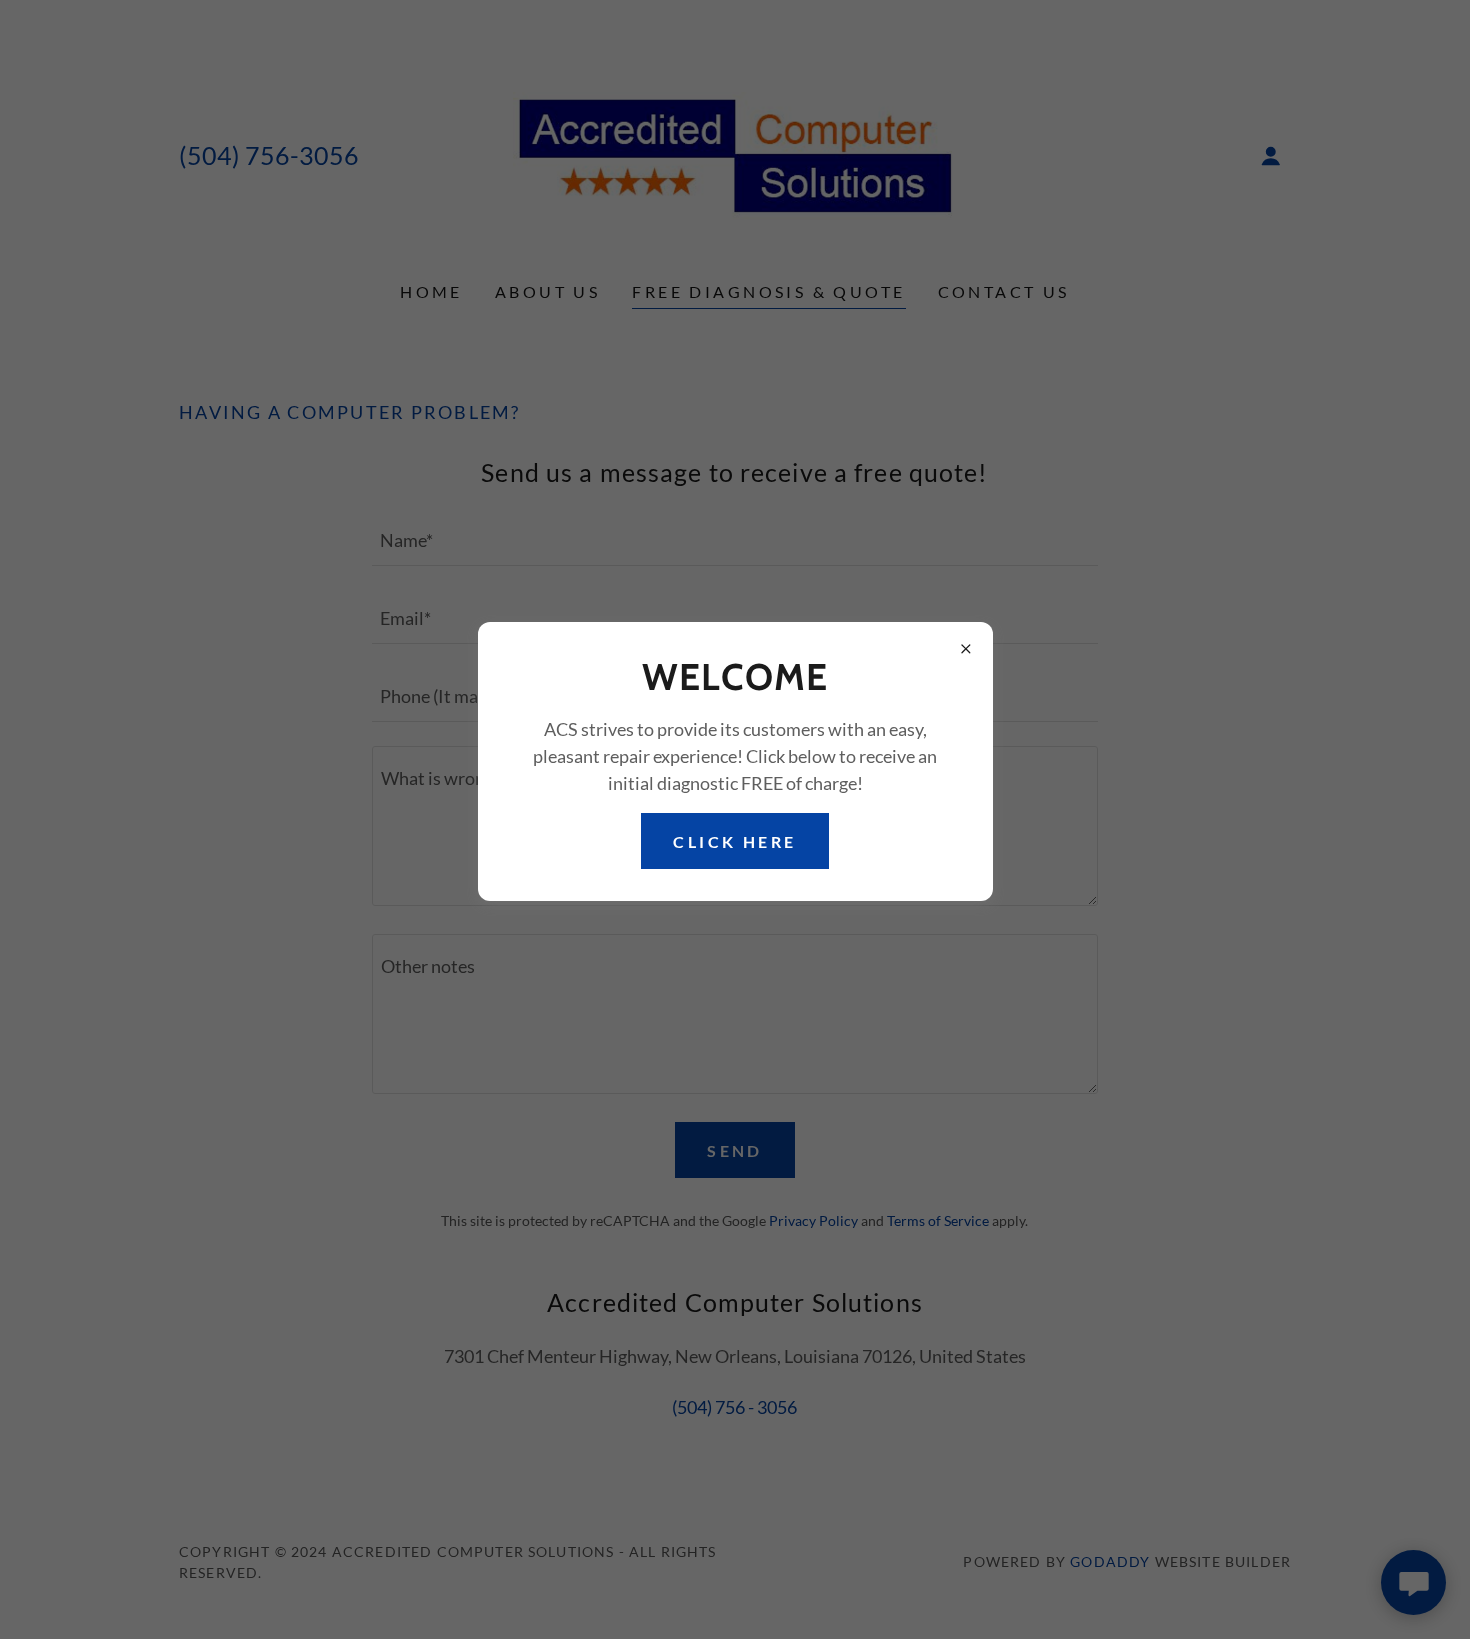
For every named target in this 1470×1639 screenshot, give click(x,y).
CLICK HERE (734, 841)
